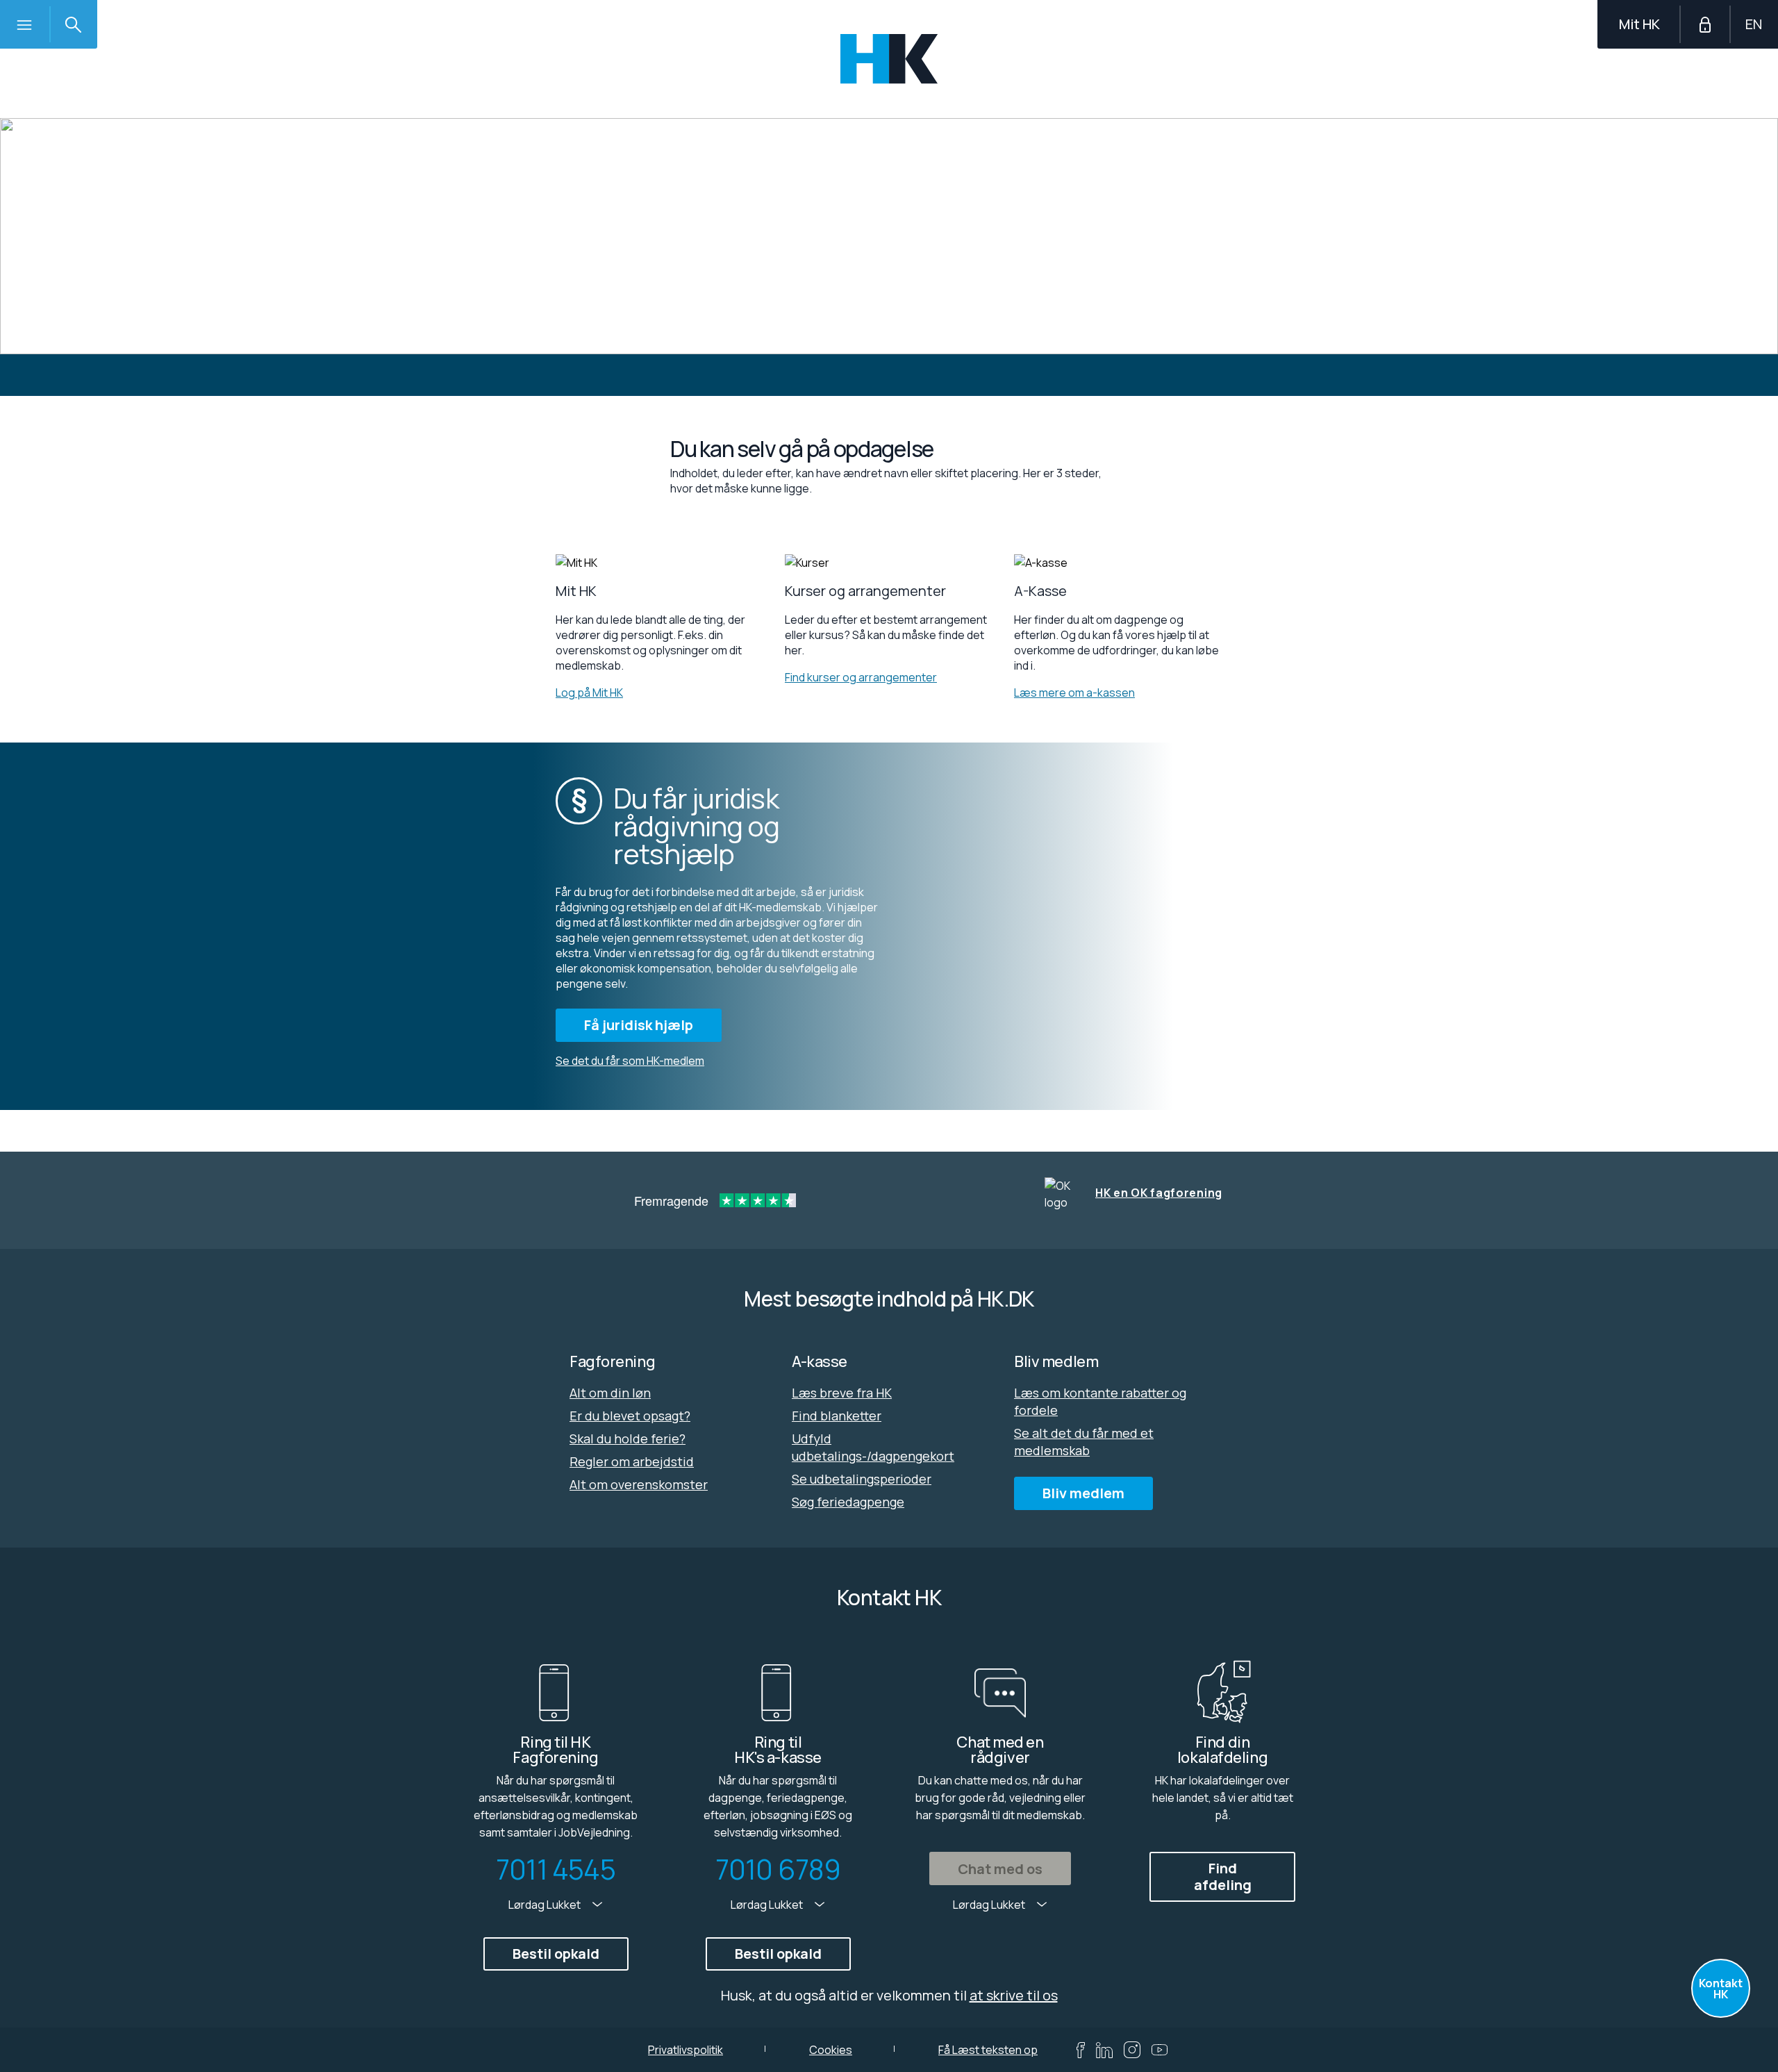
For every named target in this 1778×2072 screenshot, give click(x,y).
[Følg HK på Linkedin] (1104, 2050)
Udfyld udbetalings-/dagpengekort (873, 1447)
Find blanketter (837, 1416)
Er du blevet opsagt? (630, 1416)
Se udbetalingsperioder (862, 1479)
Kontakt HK (1721, 1989)
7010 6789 (778, 1869)
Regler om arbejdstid (632, 1461)
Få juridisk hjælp (639, 1025)
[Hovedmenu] (24, 24)
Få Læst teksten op (988, 2050)
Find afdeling (1223, 1876)
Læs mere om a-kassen (1074, 693)
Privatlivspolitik (686, 2050)
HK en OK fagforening (1159, 1193)
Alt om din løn (610, 1393)
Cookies (831, 2050)
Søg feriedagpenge (848, 1502)
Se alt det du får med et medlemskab (1084, 1442)
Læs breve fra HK (842, 1393)
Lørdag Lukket (546, 1905)
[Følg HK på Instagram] (1132, 2050)
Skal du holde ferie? (628, 1439)
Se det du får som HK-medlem (630, 1061)
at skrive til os (1014, 1995)
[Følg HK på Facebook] (1081, 2050)
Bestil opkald (556, 1954)
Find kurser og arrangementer (861, 677)
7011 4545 (556, 1869)
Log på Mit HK (589, 693)
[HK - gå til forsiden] (889, 59)
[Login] (1705, 24)
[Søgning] (73, 24)
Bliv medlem (1083, 1493)
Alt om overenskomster (639, 1484)
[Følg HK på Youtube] (1160, 2050)
